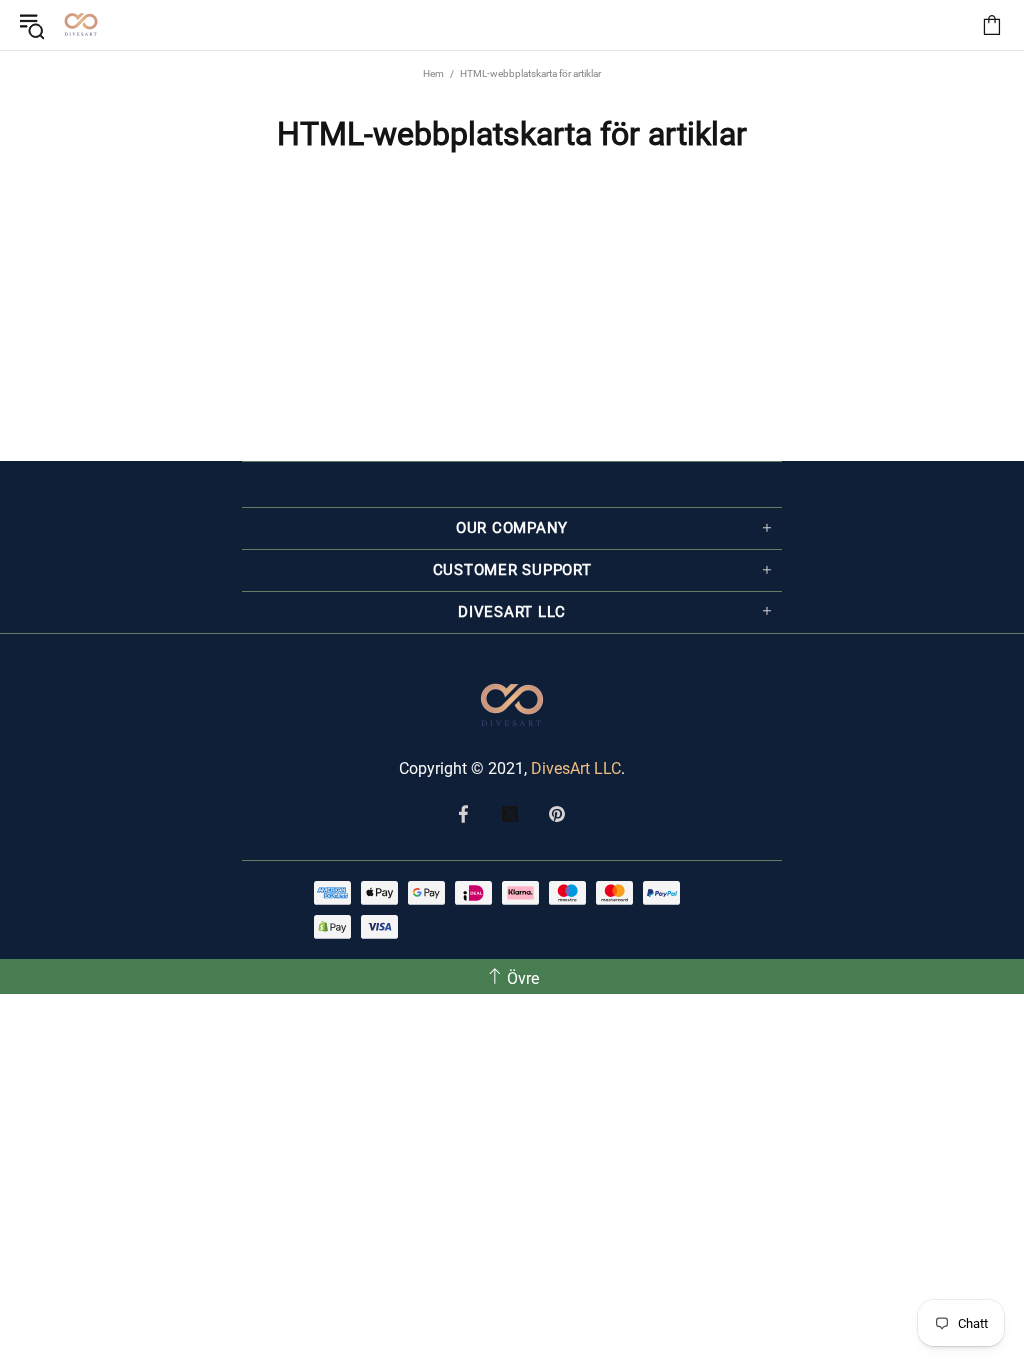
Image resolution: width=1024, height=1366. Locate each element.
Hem (433, 73)
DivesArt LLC (576, 768)
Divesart (81, 25)
